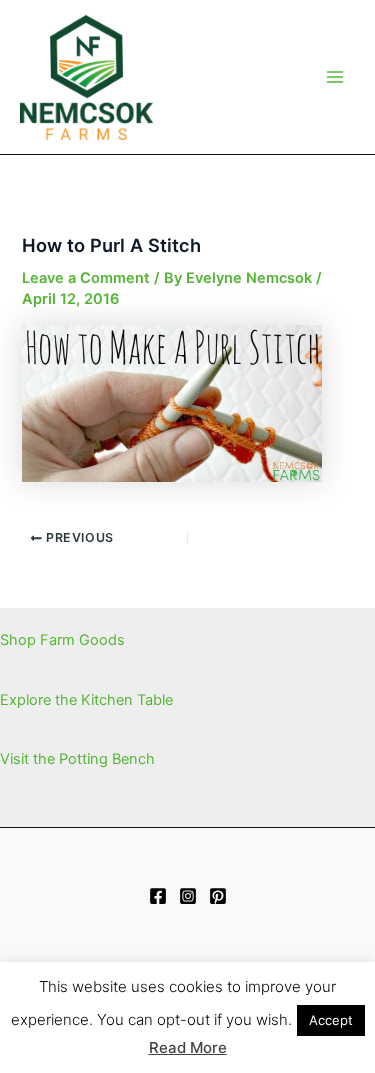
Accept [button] (331, 1020)
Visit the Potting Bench (77, 759)
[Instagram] (188, 896)
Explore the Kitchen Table (86, 700)
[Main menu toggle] (335, 77)
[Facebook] (158, 896)
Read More (188, 1047)
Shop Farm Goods (62, 640)
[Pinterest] (218, 896)
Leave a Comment (86, 278)
